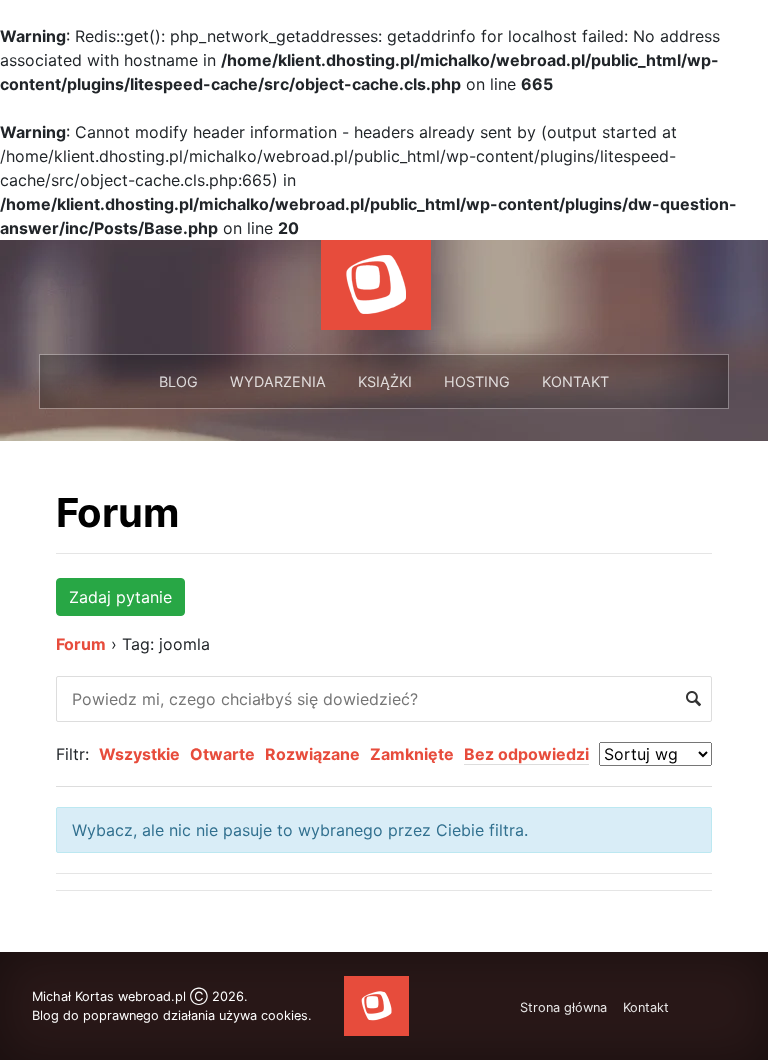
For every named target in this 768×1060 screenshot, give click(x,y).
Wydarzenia (278, 381)
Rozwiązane (312, 754)
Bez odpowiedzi (526, 754)
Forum (117, 512)
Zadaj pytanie (120, 597)
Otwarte (222, 754)
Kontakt (575, 381)
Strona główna (563, 1007)
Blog (178, 381)
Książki (385, 381)
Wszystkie (139, 754)
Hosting (477, 381)
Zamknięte (412, 754)
